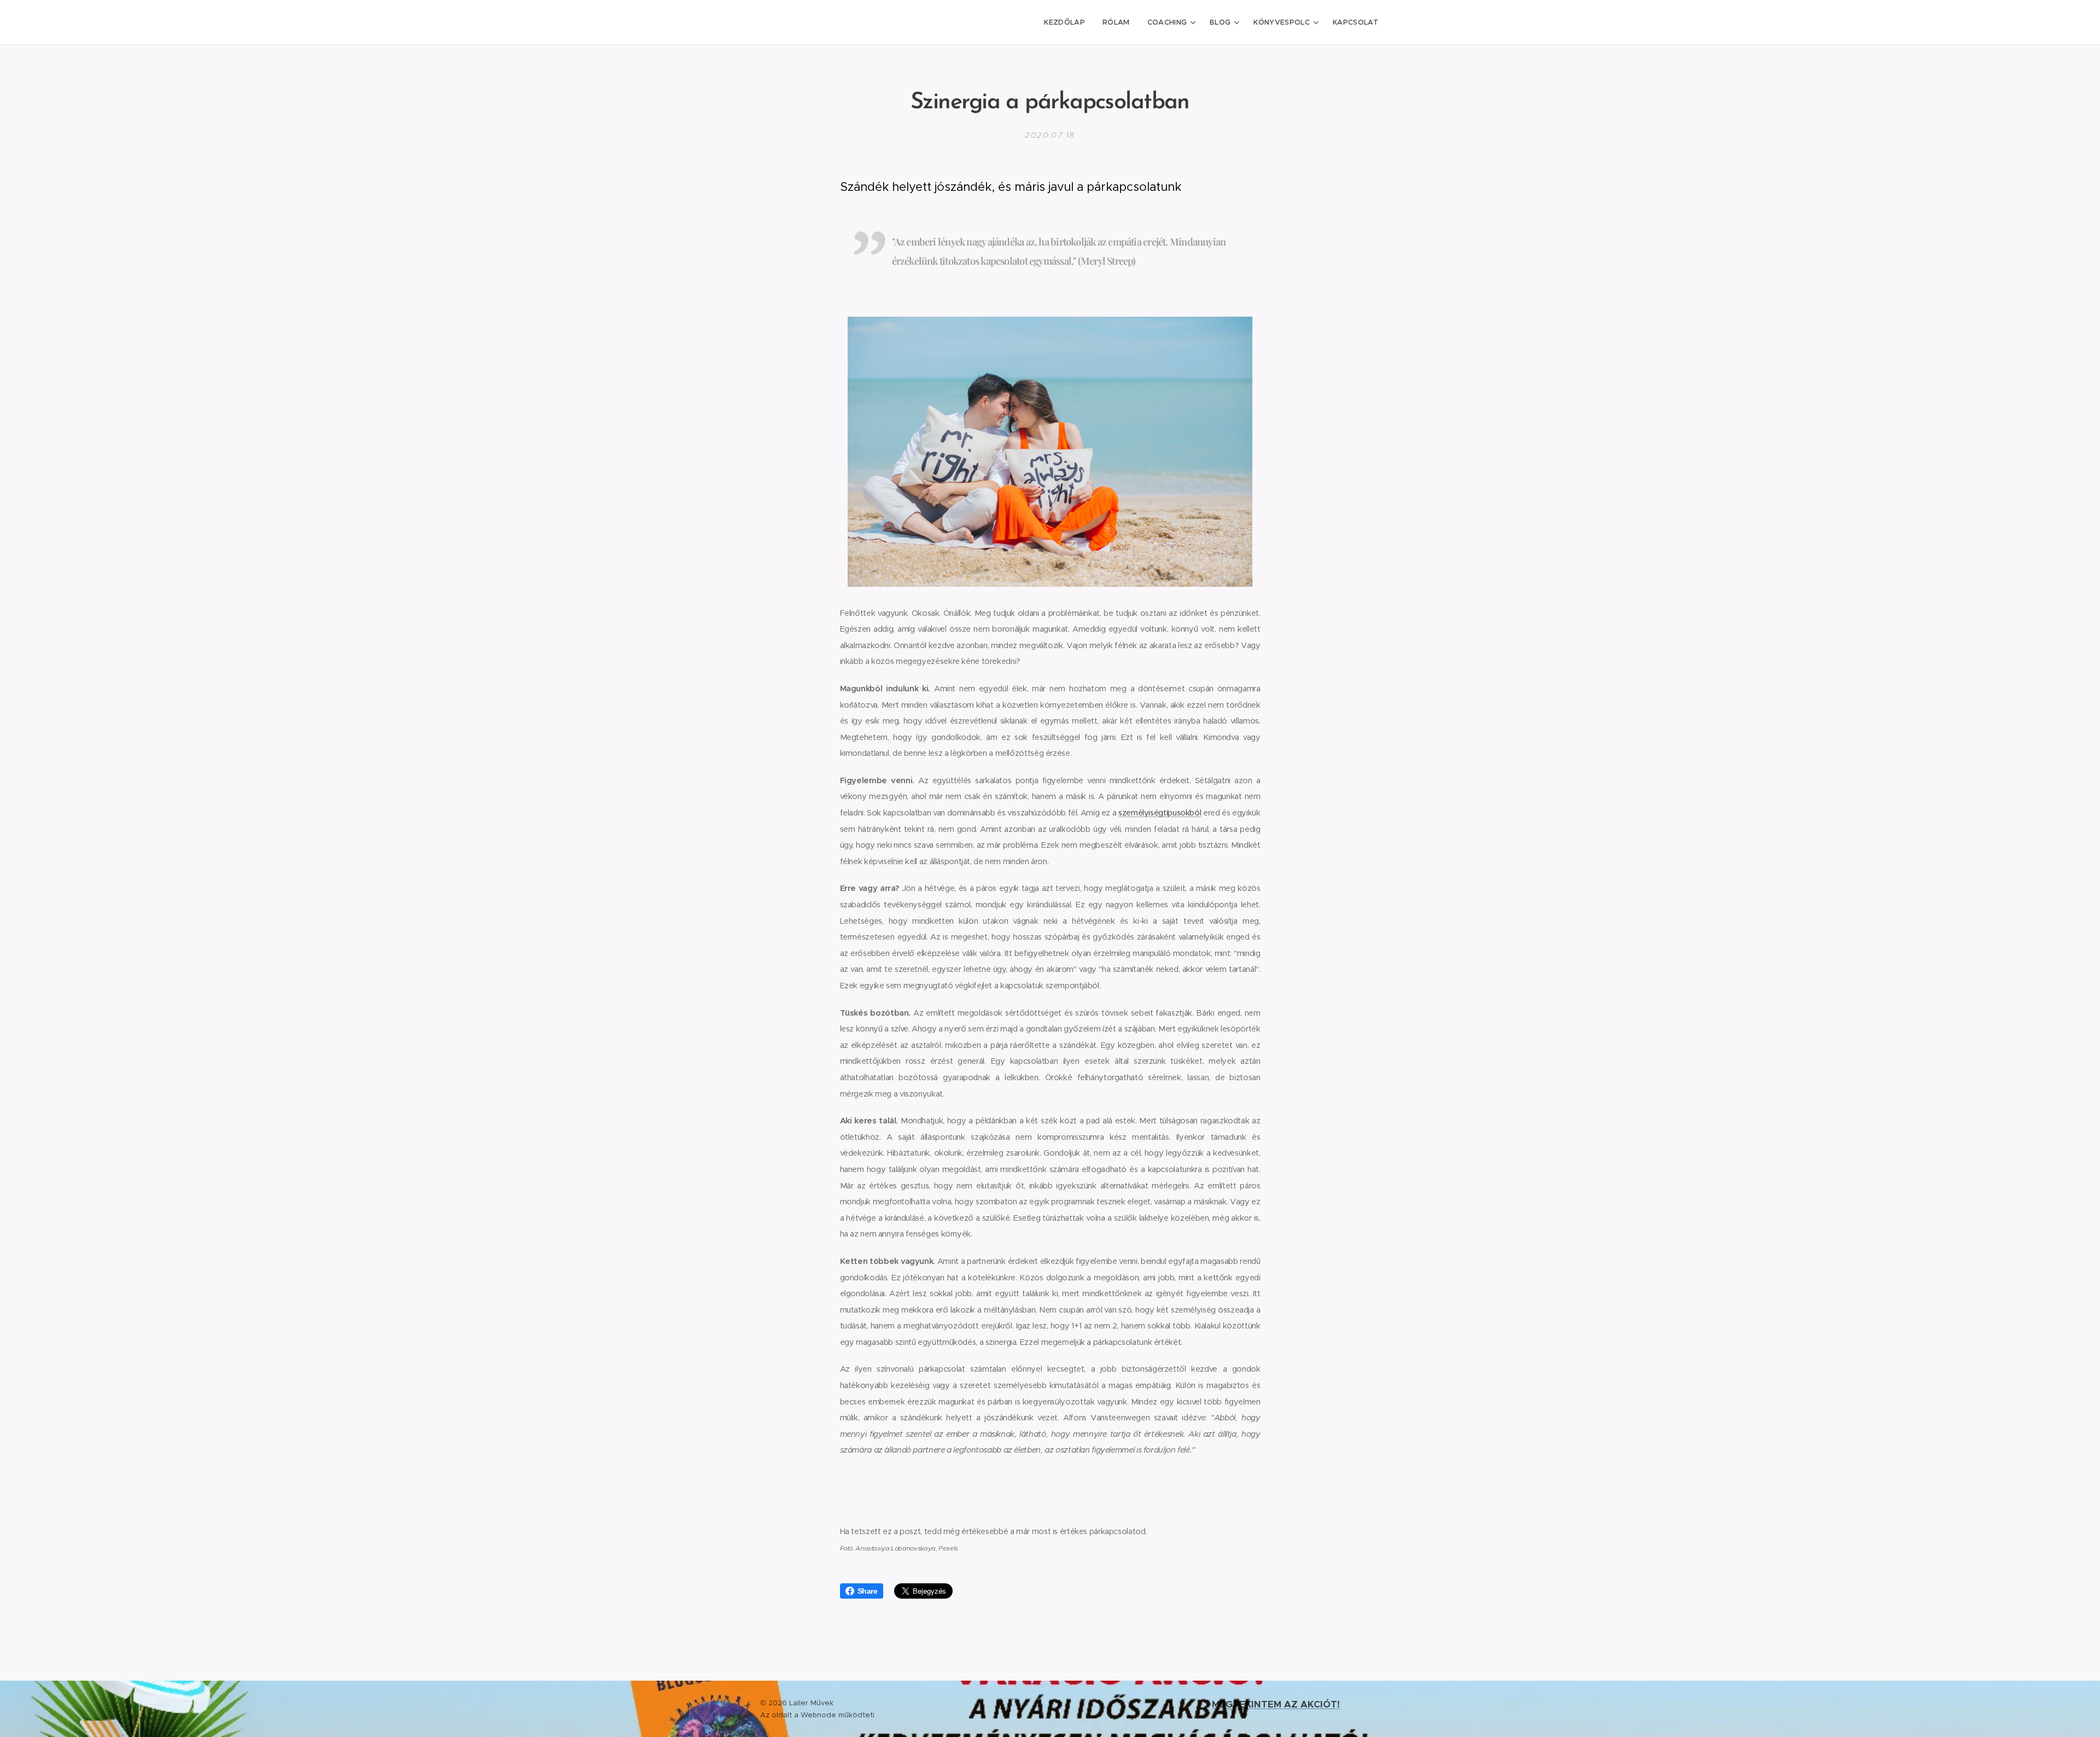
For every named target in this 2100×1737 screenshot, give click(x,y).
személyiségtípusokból (1160, 813)
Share (868, 1591)
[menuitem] (1067, 22)
